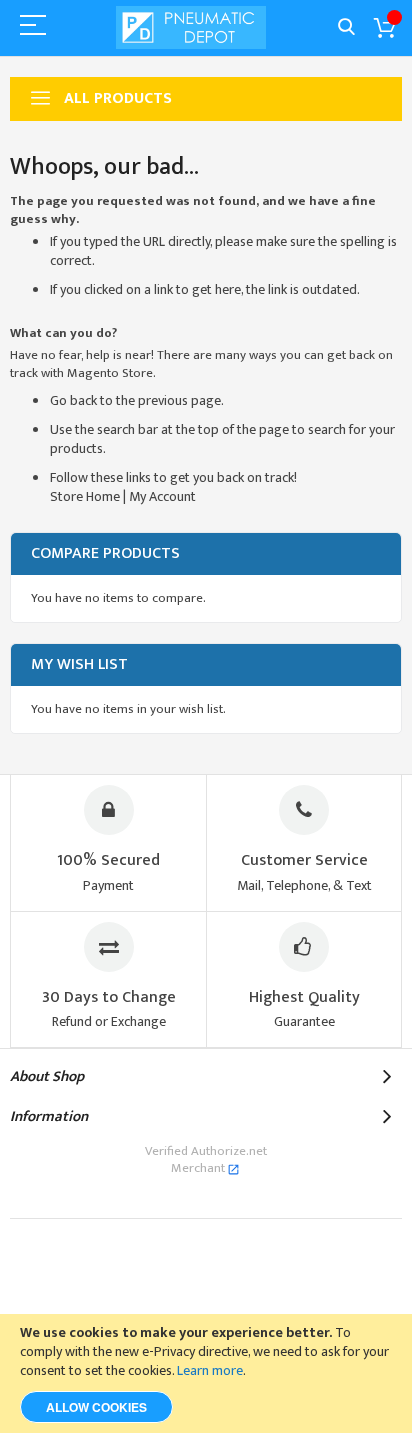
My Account (162, 496)
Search (346, 27)
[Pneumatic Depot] (191, 27)
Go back (73, 400)
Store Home (85, 496)
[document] (206, 1373)
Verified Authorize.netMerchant (206, 1160)
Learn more (210, 1370)
